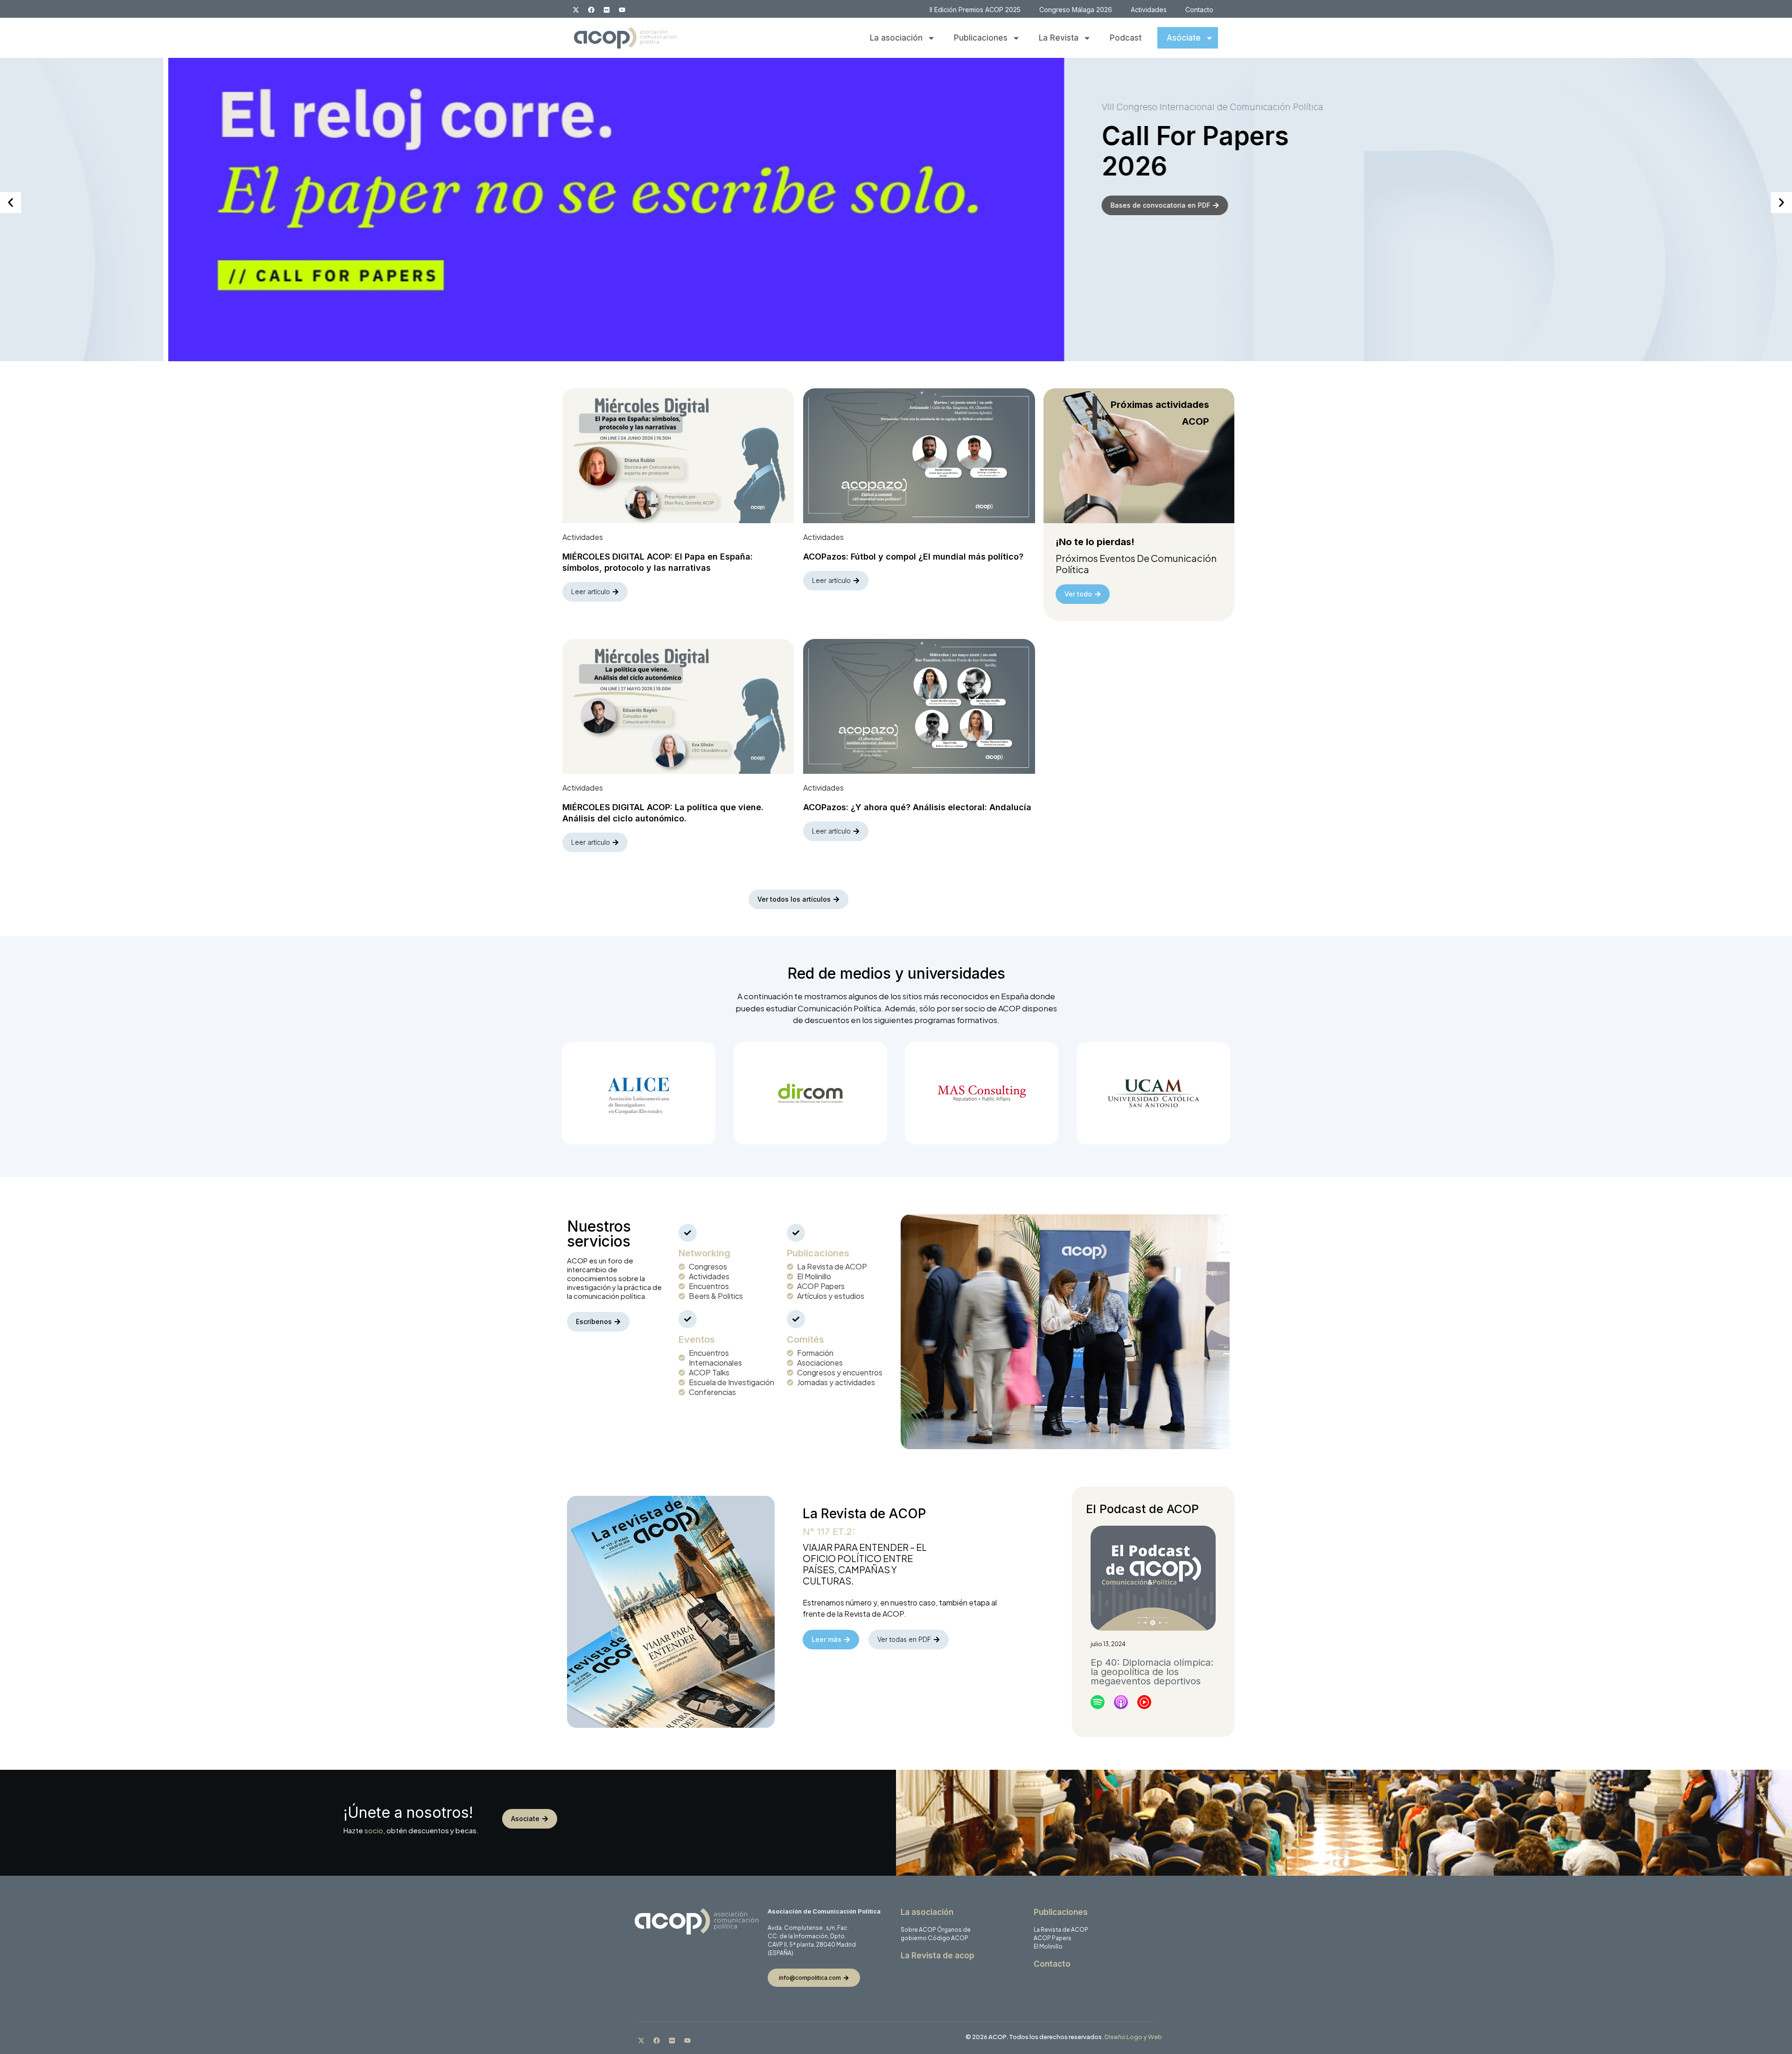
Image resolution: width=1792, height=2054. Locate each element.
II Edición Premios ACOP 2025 (975, 10)
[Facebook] (591, 10)
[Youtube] (622, 10)
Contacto (1199, 10)
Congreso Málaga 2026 (1076, 10)
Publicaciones (981, 38)
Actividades (1149, 10)
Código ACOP (948, 1938)
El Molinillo (1048, 1946)
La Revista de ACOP (1061, 1930)
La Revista (1059, 38)
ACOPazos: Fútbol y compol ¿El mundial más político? (913, 557)
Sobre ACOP (918, 1930)
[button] (10, 203)
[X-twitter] (576, 10)
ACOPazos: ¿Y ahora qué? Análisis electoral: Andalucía (917, 807)
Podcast (1126, 38)
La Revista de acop (938, 1956)
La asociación (896, 38)
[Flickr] (607, 10)
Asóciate (1184, 38)
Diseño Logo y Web (1133, 2037)
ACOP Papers (1053, 1938)
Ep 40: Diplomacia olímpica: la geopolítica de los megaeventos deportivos (1152, 1672)
